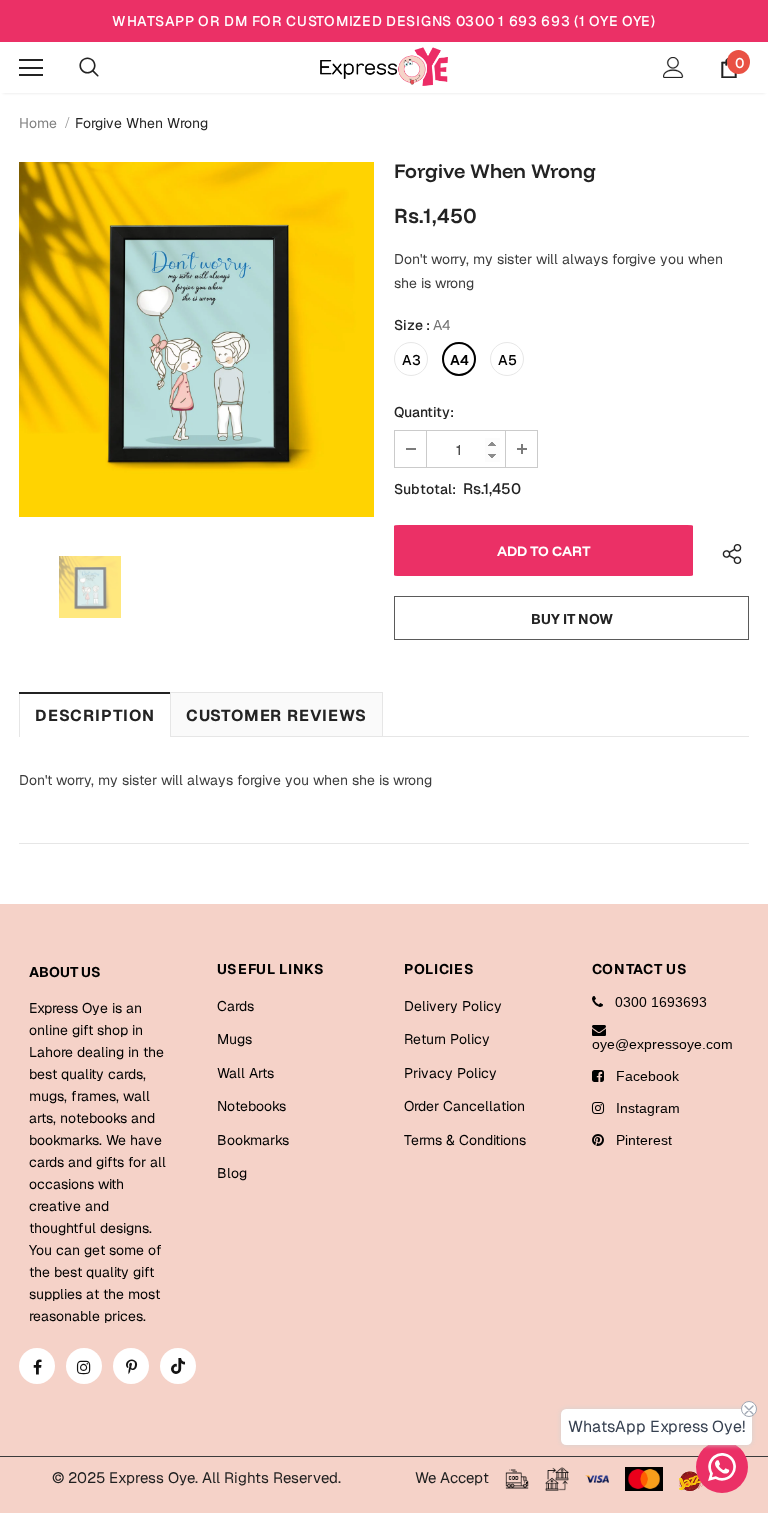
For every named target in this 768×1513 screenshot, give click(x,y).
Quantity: (424, 412)
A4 (459, 360)
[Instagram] (84, 1366)
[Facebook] (37, 1366)
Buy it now (572, 619)
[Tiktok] (178, 1366)
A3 (411, 360)
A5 (507, 360)
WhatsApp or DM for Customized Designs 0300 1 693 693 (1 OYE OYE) (384, 21)
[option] (196, 339)
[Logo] (384, 66)
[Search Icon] (89, 68)
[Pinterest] (131, 1366)
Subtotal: (425, 489)
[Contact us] (722, 1467)
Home (38, 123)
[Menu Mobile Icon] (31, 68)
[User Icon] (673, 67)
